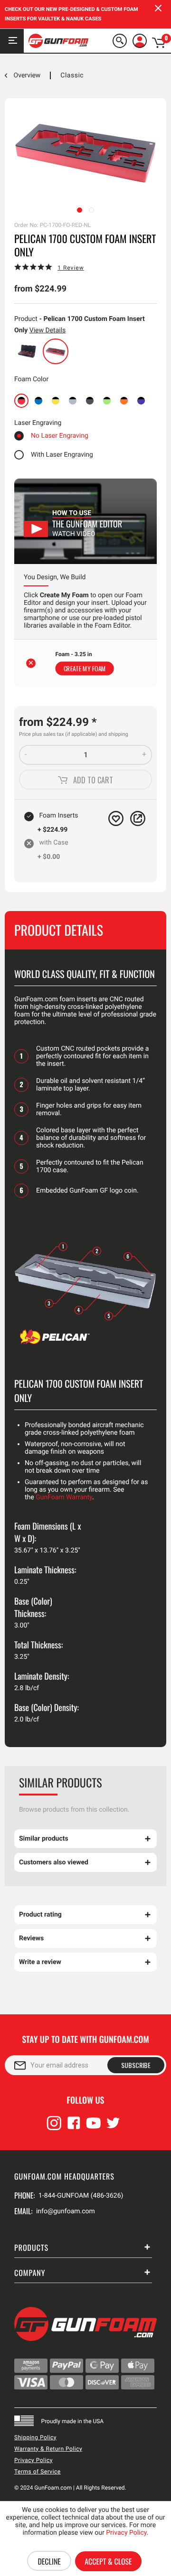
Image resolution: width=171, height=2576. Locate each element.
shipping (118, 734)
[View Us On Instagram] (54, 2127)
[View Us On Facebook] (74, 2127)
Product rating (40, 1915)
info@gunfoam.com (66, 2211)
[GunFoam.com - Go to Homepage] (58, 41)
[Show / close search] (120, 41)
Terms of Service (38, 2472)
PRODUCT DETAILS (33, 953)
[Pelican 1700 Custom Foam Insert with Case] (27, 351)
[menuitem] (122, 41)
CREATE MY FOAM (85, 668)
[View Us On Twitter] (113, 2127)
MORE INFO (22, 1363)
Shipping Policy (35, 2437)
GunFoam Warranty (64, 1497)
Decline (49, 2561)
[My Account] (140, 41)
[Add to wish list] (116, 818)
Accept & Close (108, 2561)
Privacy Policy (33, 2460)
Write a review (40, 1962)
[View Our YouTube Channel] (94, 2127)
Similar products (44, 1839)
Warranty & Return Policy (48, 2449)
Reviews (31, 1938)
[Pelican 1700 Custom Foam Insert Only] (56, 351)
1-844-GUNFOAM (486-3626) (81, 2196)
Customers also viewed (54, 1862)
